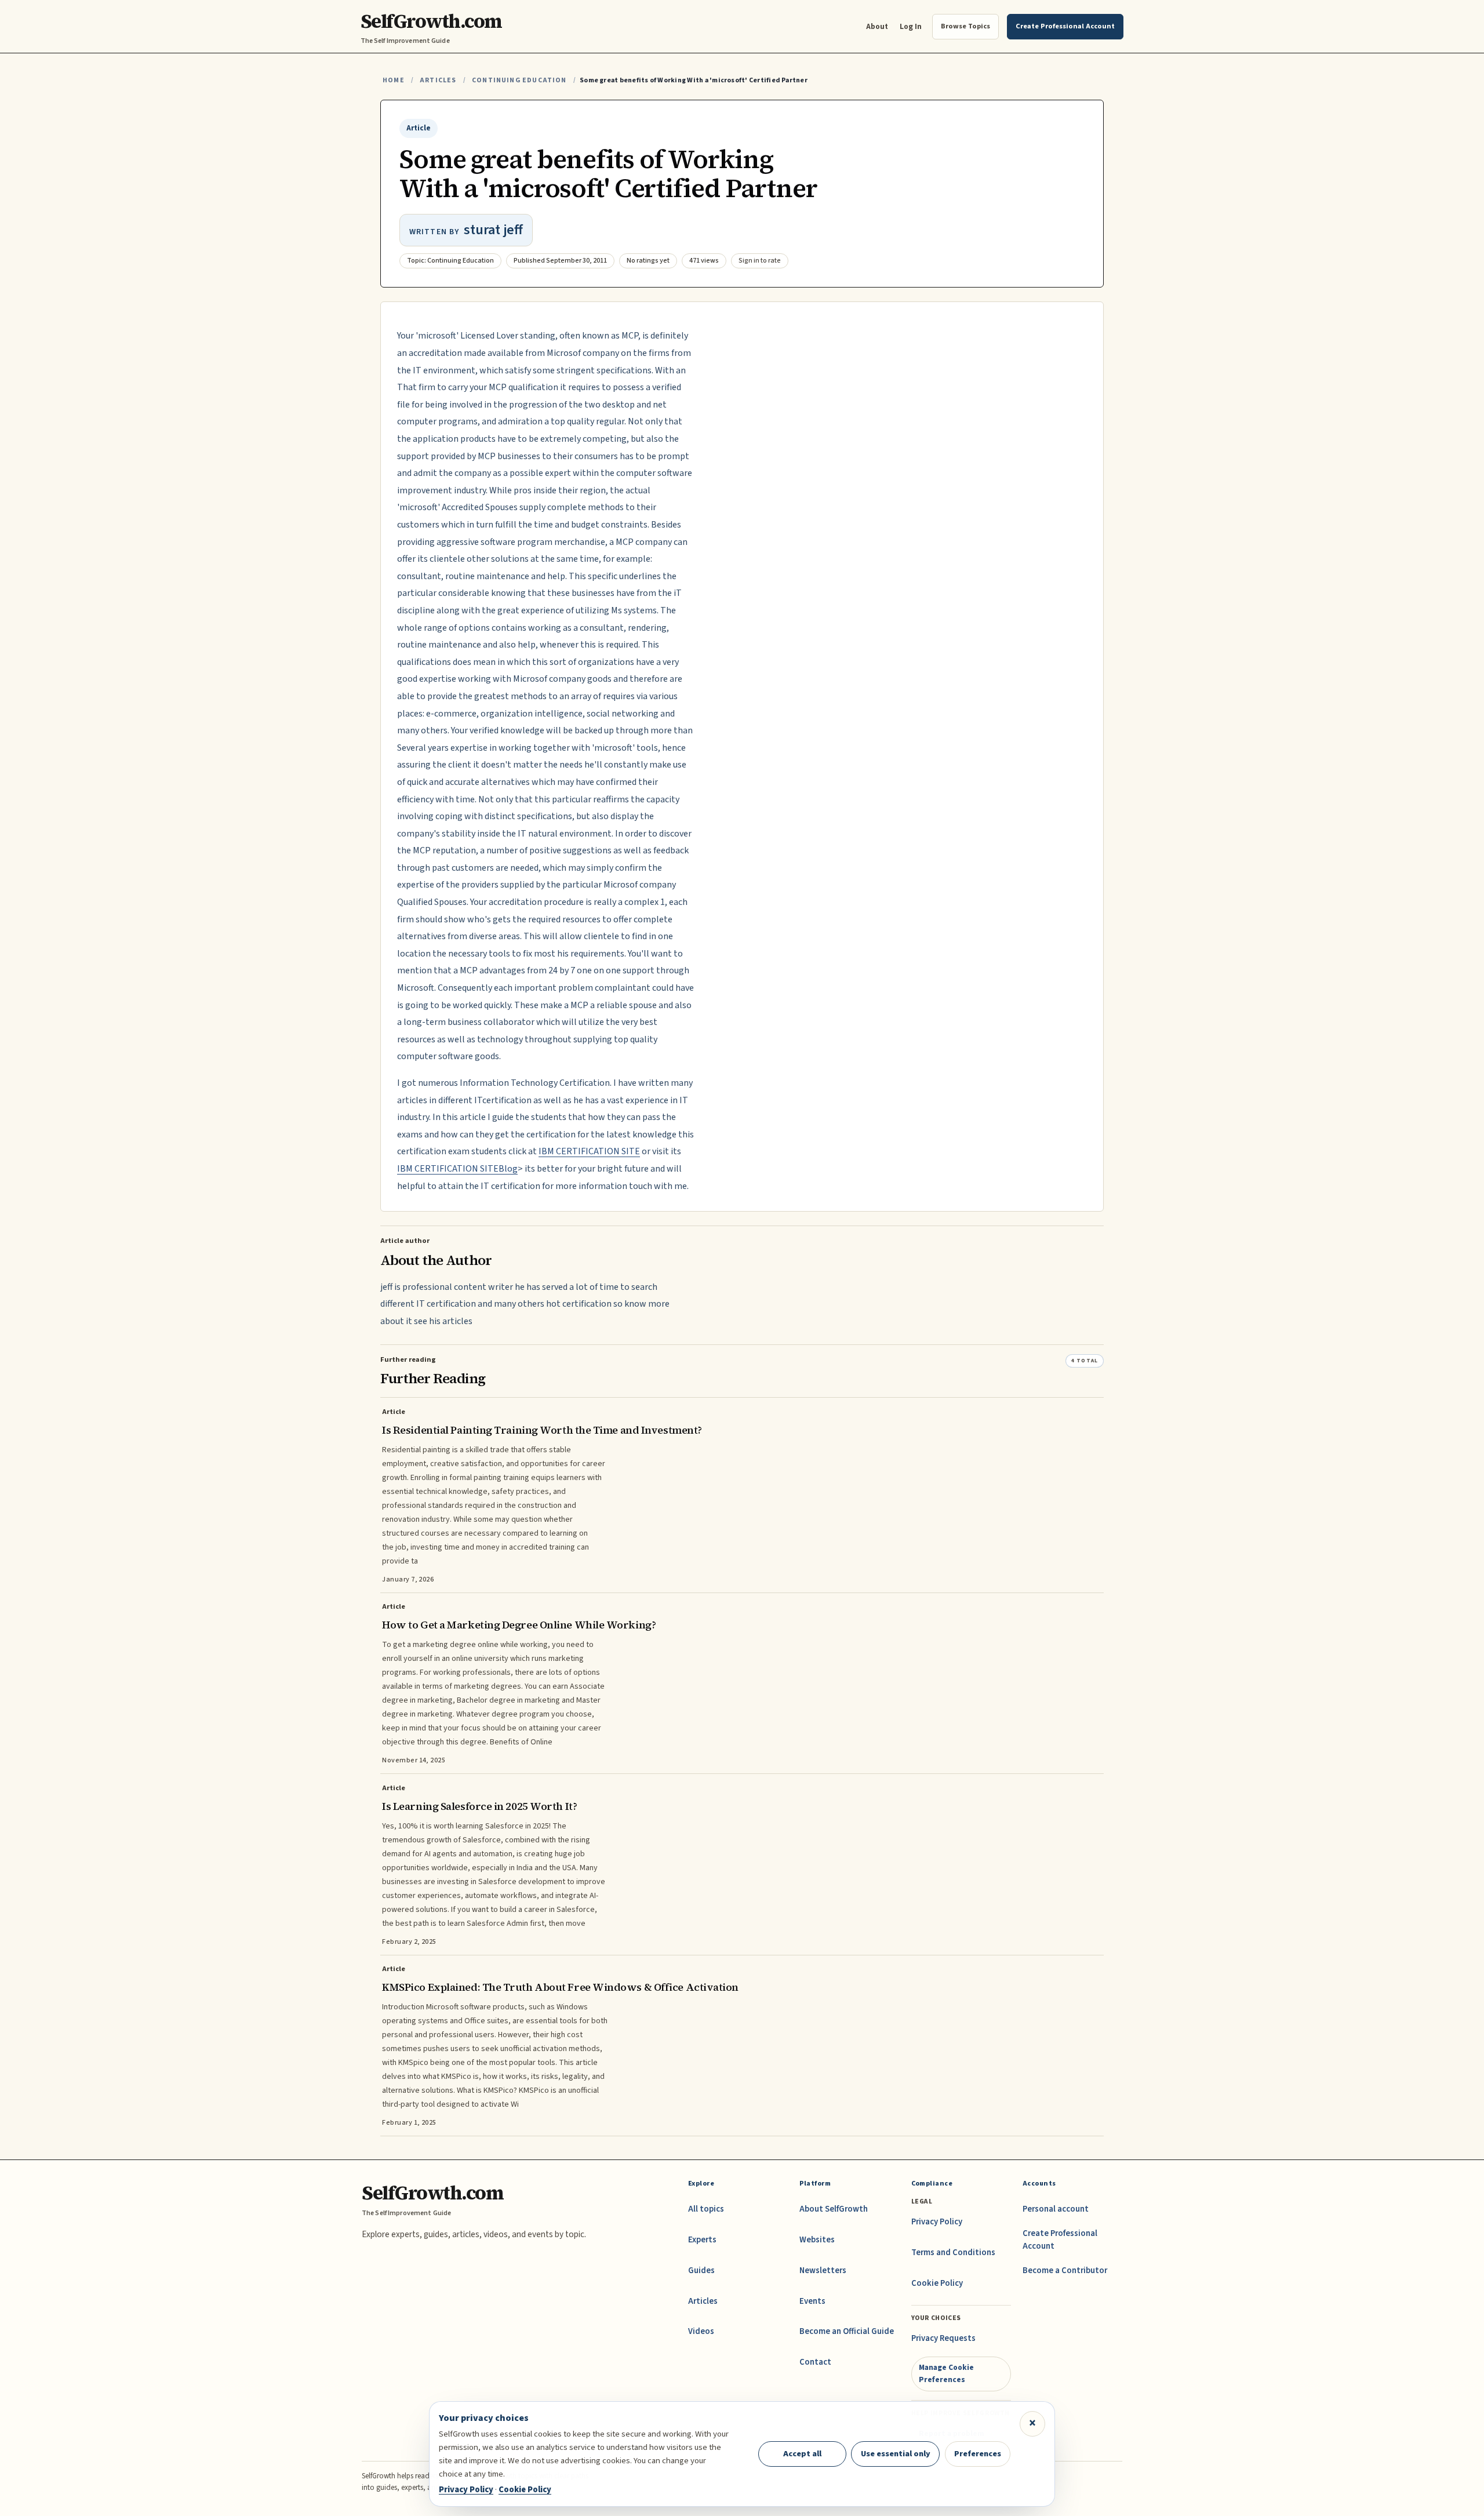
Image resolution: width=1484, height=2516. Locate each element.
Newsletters (823, 2270)
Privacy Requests (943, 2338)
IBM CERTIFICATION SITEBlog (457, 1169)
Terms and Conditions (953, 2253)
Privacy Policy (937, 2222)
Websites (817, 2240)
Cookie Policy (937, 2283)
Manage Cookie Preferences (946, 2373)
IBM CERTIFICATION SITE (589, 1151)
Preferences (978, 2454)
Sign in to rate (760, 261)
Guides (701, 2270)
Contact (815, 2362)
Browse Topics (965, 26)
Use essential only (896, 2454)
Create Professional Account (1060, 2240)
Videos (701, 2331)
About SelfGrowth (834, 2209)
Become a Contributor (1065, 2270)
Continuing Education (519, 80)
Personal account (1056, 2209)
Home (394, 80)
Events (812, 2301)
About (877, 26)
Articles (438, 80)
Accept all (802, 2454)
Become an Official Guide (847, 2331)
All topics (706, 2209)
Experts (702, 2240)
